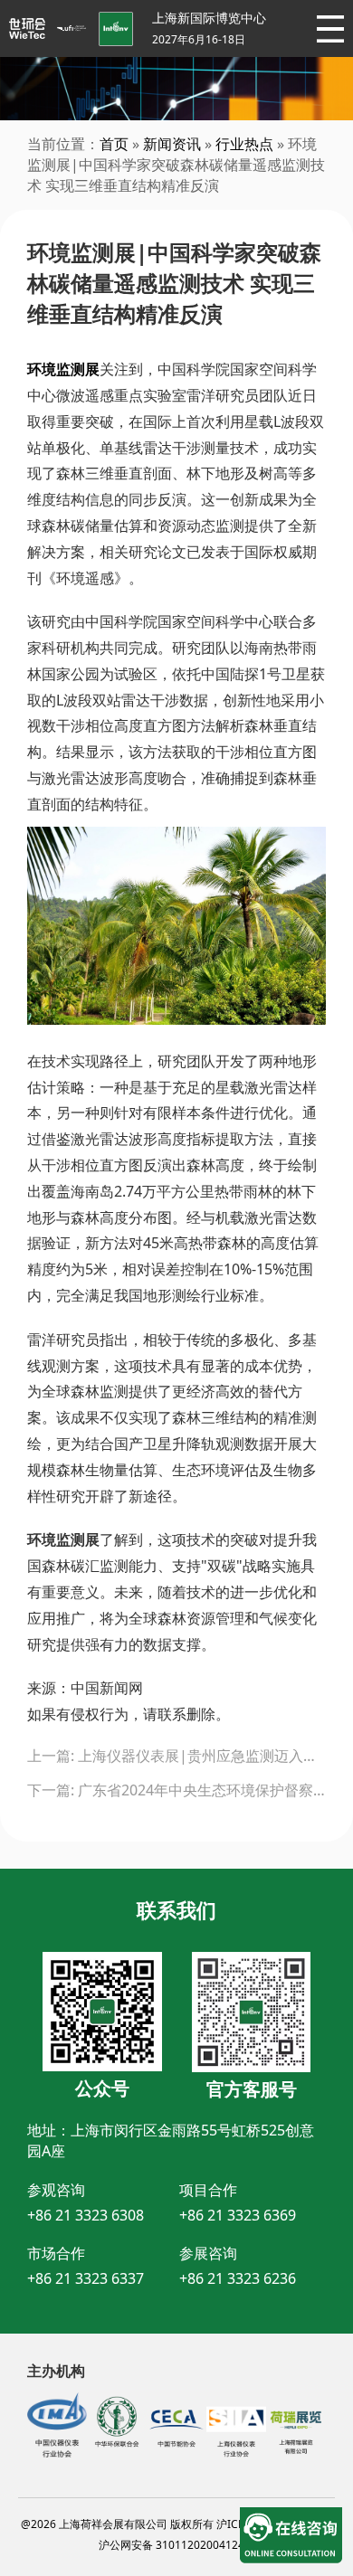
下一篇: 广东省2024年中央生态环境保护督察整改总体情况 (176, 1790)
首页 (114, 144)
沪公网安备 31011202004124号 (177, 2545)
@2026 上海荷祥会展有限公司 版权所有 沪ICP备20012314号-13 (177, 2524)
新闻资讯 (172, 144)
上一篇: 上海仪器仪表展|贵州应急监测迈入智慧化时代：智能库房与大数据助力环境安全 (176, 1756)
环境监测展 (63, 369)
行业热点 (244, 144)
